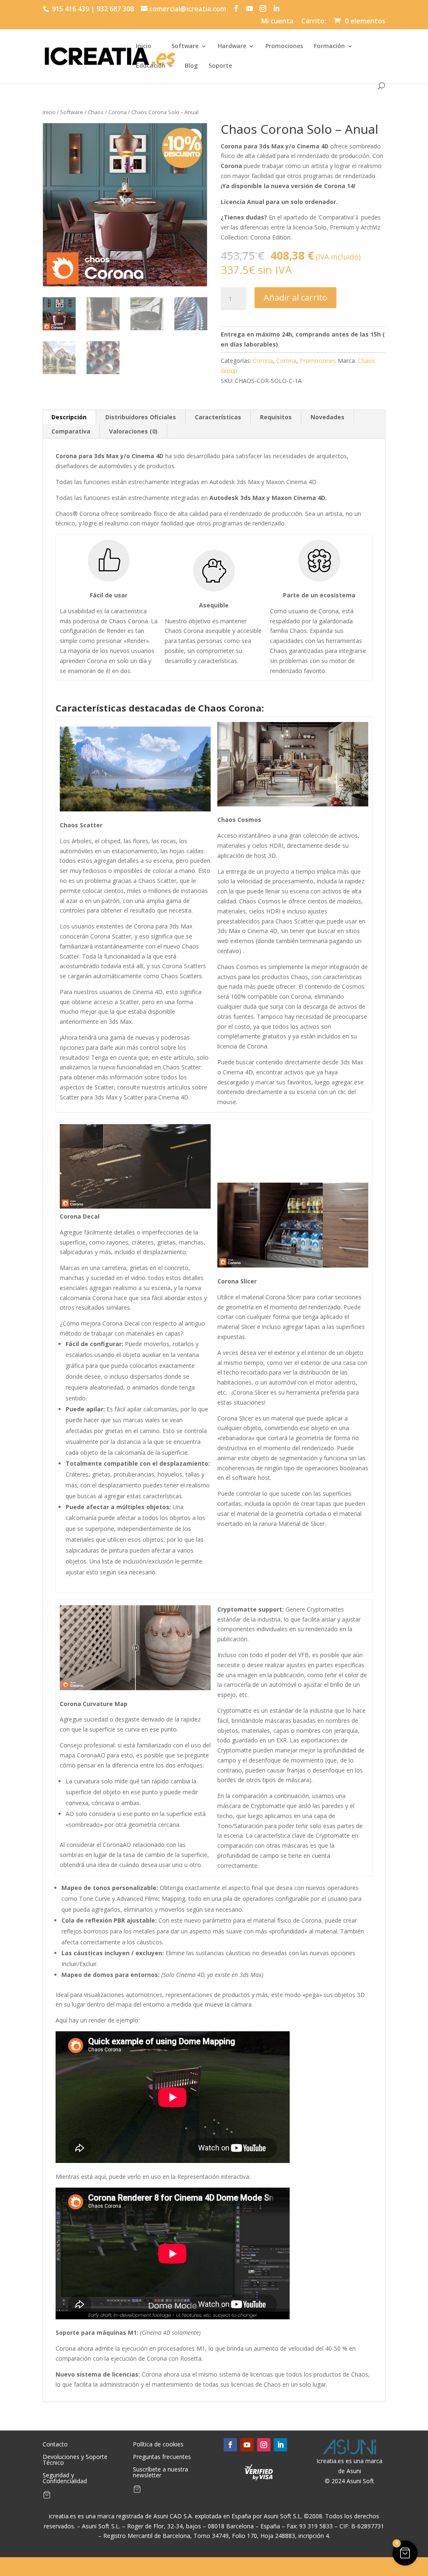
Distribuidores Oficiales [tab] (141, 417)
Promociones (284, 46)
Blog (191, 66)
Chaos (96, 112)
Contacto (55, 2445)
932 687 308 (115, 9)
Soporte (220, 66)
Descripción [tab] (69, 417)
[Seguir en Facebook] (230, 2445)
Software (185, 46)
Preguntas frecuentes (162, 2457)
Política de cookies (158, 2445)
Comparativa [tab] (71, 431)
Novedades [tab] (327, 417)
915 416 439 (70, 9)
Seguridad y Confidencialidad (65, 2479)
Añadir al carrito (296, 297)
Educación (151, 66)
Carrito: (314, 22)
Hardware (232, 46)
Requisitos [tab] (276, 417)
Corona (117, 112)
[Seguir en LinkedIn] (280, 2445)
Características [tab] (218, 417)
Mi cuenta (277, 22)
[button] (405, 2553)
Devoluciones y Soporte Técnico (75, 2460)
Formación (329, 46)
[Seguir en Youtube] (247, 2445)
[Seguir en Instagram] (264, 2445)
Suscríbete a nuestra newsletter (160, 2473)
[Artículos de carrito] (47, 2497)
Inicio (144, 46)
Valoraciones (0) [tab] (133, 431)
